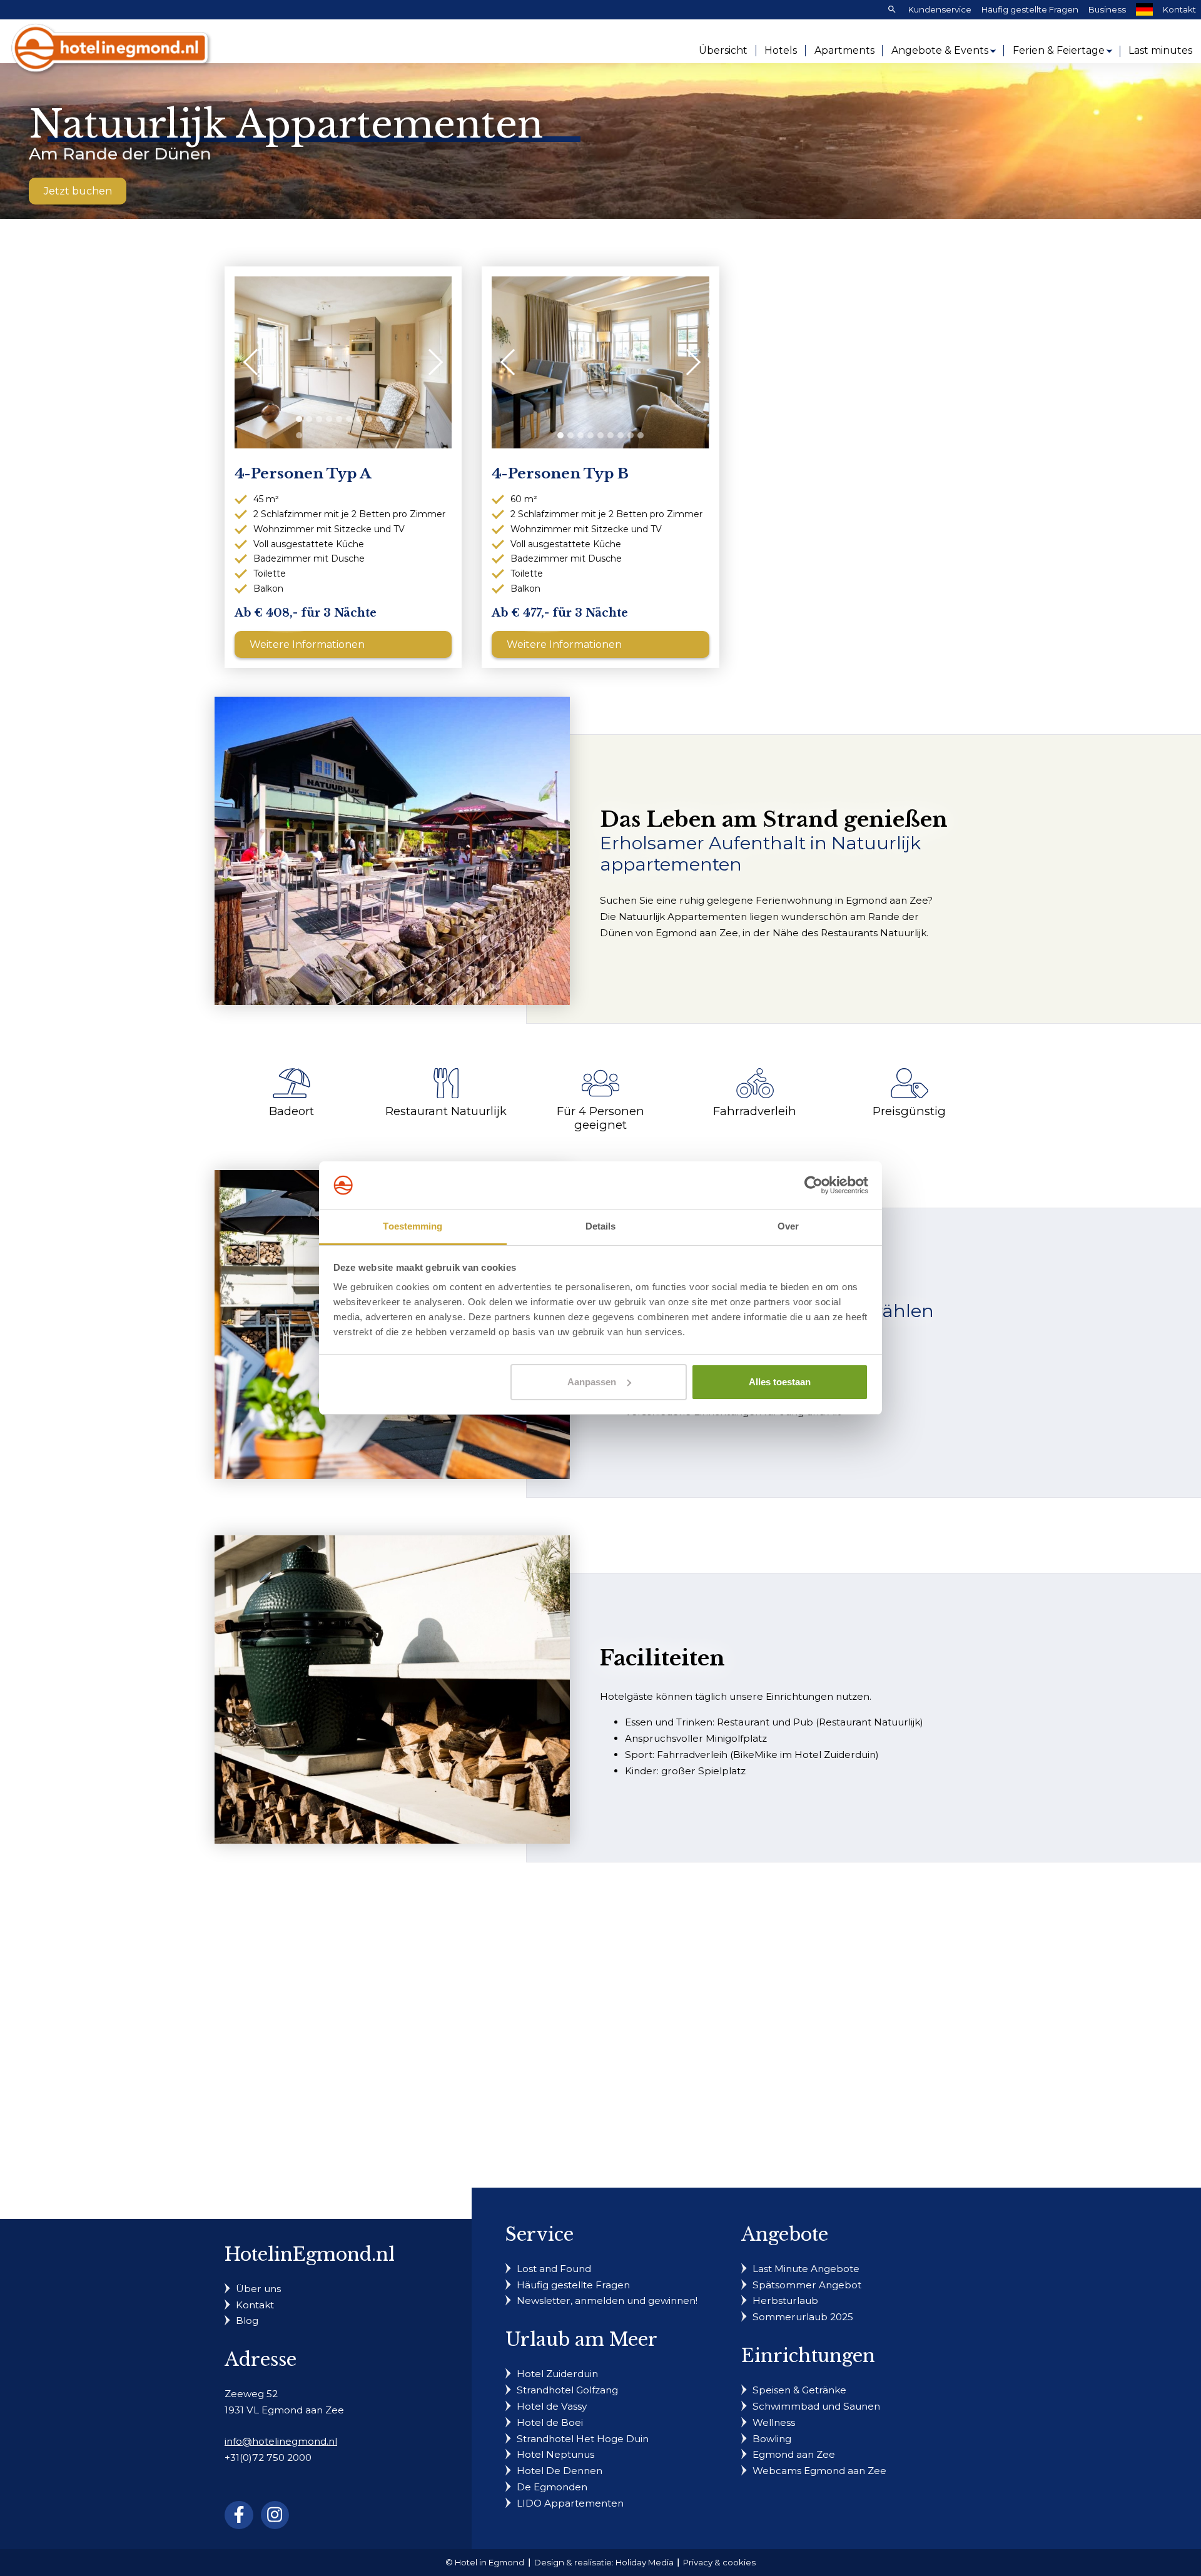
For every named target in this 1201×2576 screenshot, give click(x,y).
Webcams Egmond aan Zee (819, 2471)
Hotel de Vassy (552, 2406)
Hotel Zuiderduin (557, 2374)
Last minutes (1160, 50)
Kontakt (1179, 9)
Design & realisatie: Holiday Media (604, 2562)
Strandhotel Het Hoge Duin (583, 2439)
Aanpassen (592, 1382)
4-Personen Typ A (303, 474)
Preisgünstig (909, 1111)
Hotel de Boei (550, 2422)
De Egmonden (552, 2487)
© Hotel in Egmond (485, 2562)
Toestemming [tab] (413, 1226)
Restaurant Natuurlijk (446, 1111)
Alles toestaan (780, 1382)
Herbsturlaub (785, 2301)
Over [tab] (788, 1226)
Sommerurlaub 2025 (803, 2317)
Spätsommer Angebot (807, 2285)
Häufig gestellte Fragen (1030, 9)
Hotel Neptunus (555, 2454)
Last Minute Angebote (806, 2269)
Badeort (291, 1111)
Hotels (781, 50)
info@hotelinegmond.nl (281, 2441)
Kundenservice (940, 9)
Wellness (774, 2422)
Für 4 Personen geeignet (600, 1118)
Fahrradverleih (755, 1111)
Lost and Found (554, 2269)
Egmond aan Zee (794, 2454)
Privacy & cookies (719, 2562)
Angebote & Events (940, 50)
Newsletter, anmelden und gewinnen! (607, 2301)
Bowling (772, 2439)
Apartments (844, 50)
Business (1107, 9)
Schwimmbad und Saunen (816, 2406)
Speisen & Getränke (799, 2390)
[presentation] (256, 362)
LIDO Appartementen (570, 2503)
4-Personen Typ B (560, 474)
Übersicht (723, 50)
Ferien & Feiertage (1059, 50)
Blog (247, 2321)
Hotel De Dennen (560, 2471)
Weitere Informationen (307, 644)
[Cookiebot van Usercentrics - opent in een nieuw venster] (813, 1185)
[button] (299, 419)
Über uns (258, 2289)
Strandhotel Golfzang (567, 2390)
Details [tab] (601, 1226)
